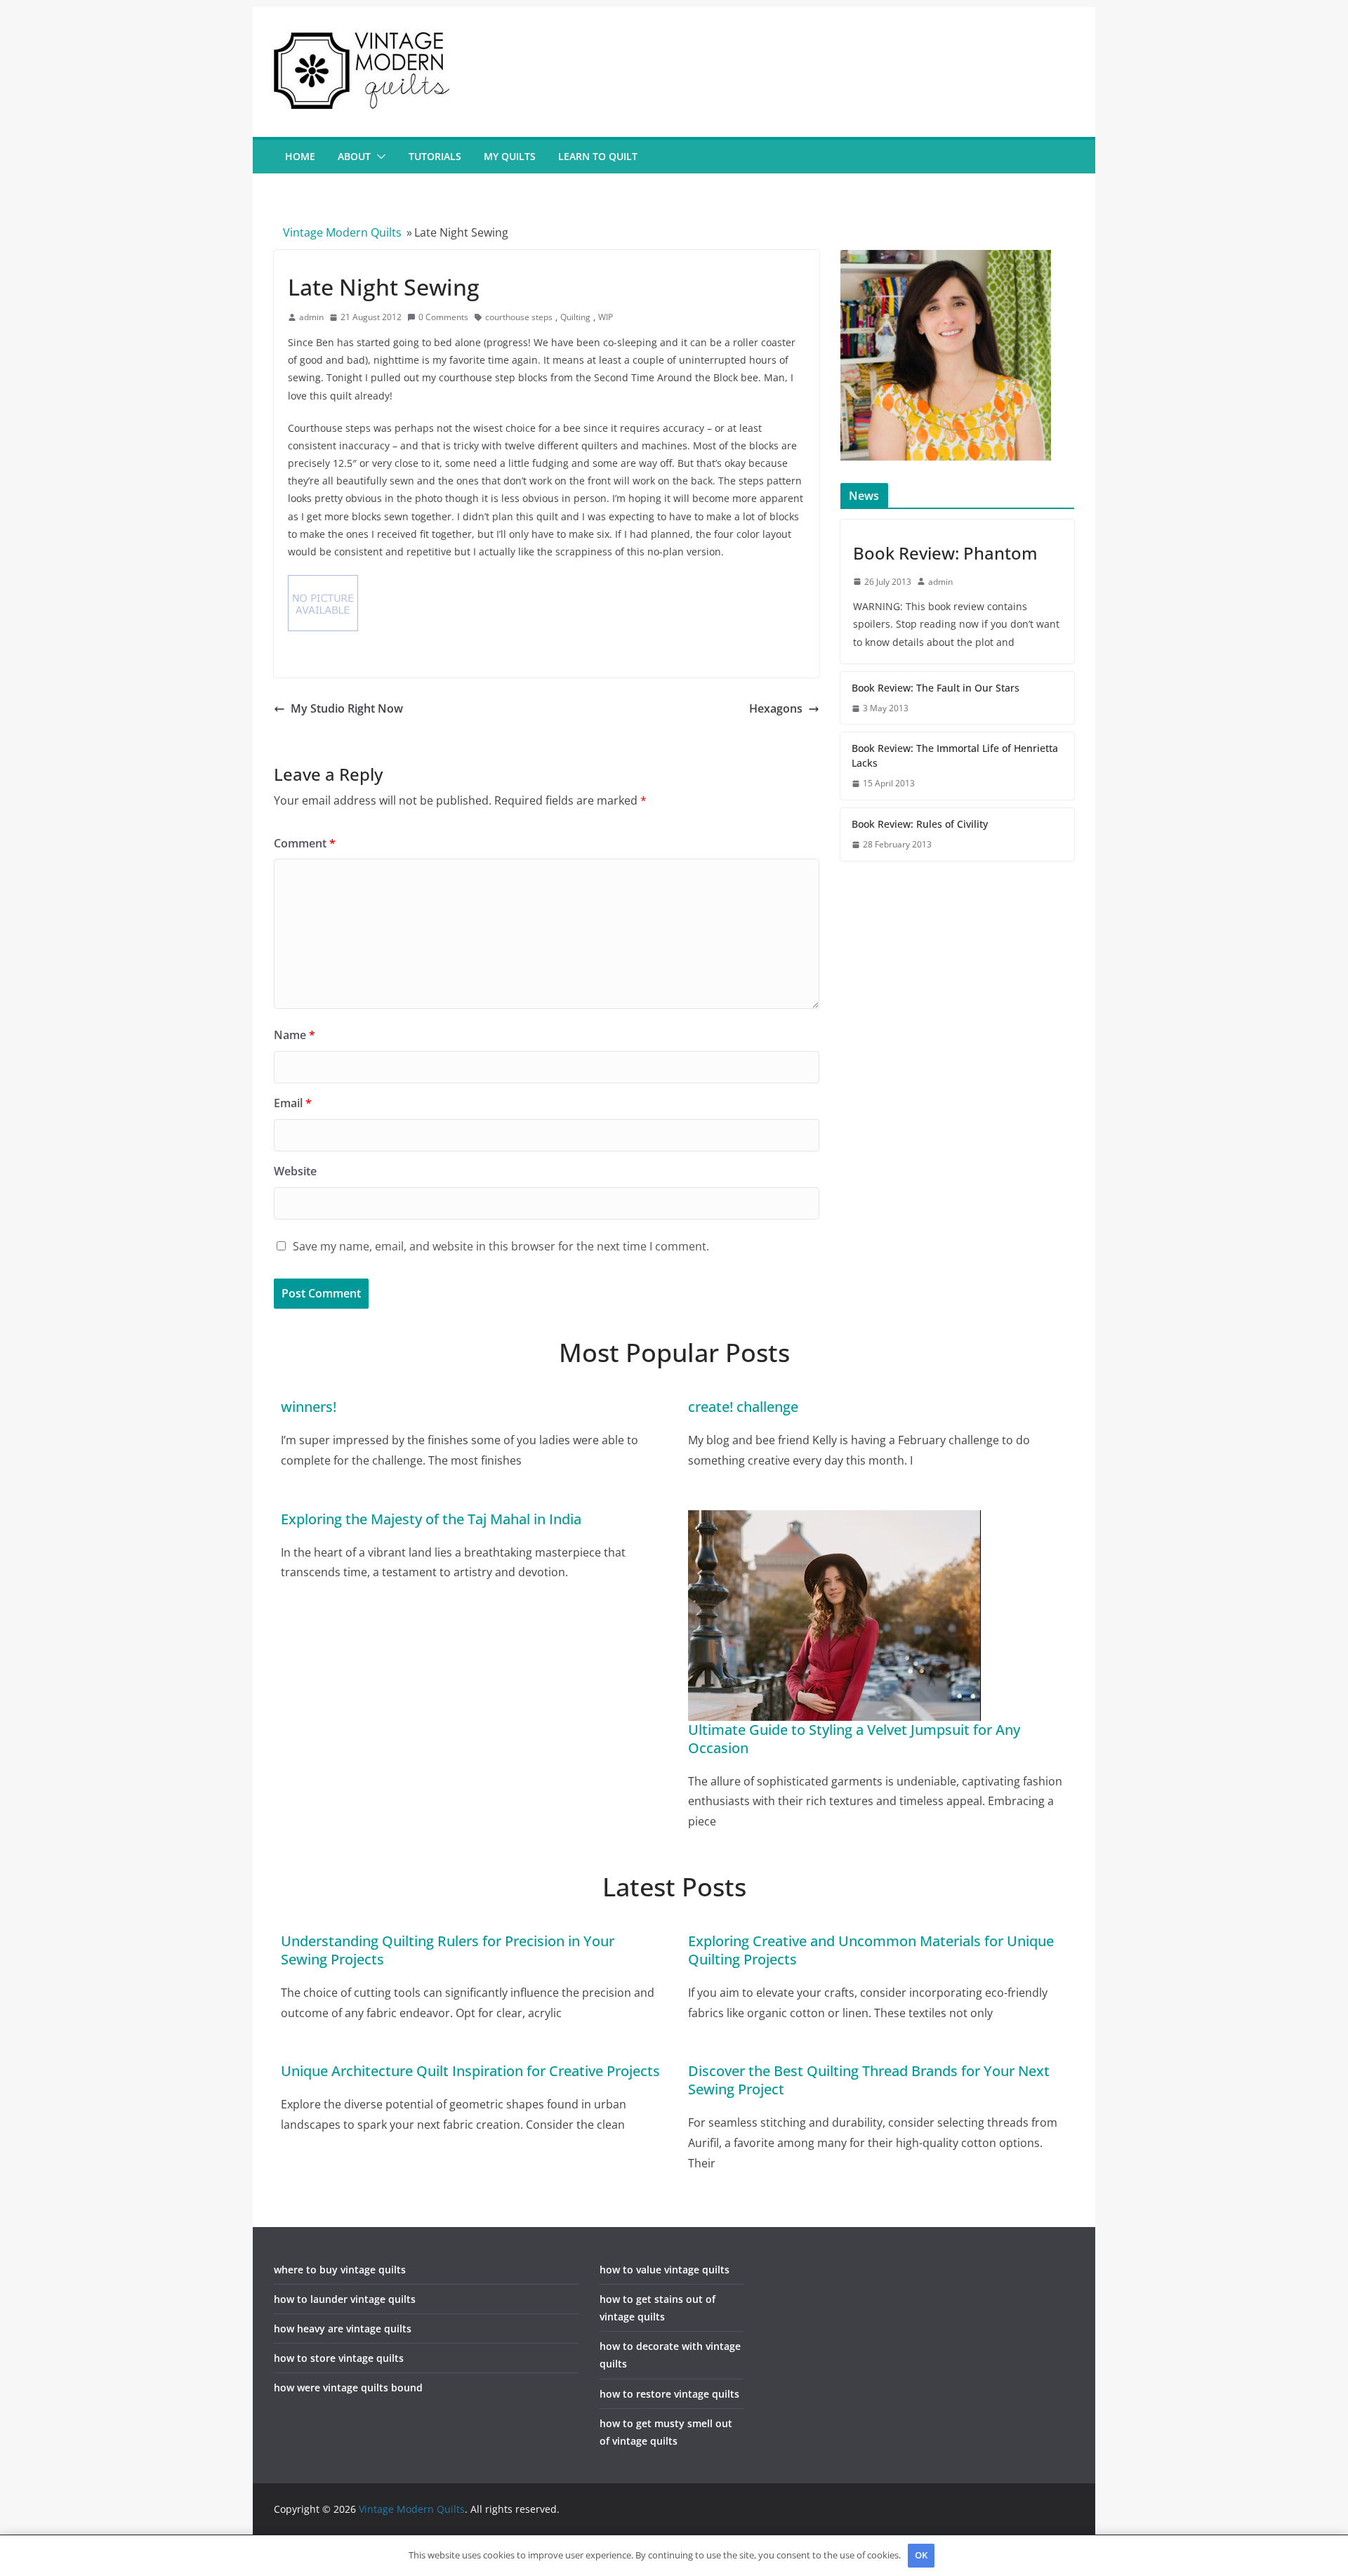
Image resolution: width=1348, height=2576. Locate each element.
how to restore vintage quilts (669, 2394)
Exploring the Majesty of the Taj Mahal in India (431, 1519)
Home (300, 156)
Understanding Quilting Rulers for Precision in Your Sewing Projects (448, 1950)
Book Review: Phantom (945, 553)
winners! (309, 1407)
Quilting (575, 317)
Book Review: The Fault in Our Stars (936, 688)
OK (921, 2555)
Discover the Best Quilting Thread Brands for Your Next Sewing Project (869, 2080)
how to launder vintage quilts (345, 2299)
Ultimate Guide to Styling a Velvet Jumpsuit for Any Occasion (854, 1739)
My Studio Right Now (347, 708)
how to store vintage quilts (339, 2358)
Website (295, 1171)
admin (311, 317)
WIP (606, 317)
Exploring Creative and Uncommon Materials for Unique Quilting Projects (871, 1950)
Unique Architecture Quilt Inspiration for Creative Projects (470, 2071)
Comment (305, 843)
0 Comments (443, 317)
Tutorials (435, 156)
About (354, 156)
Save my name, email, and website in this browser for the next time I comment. (501, 1246)
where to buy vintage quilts (340, 2270)
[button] (378, 157)
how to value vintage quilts (665, 2270)
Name (295, 1035)
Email (293, 1103)
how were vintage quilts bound (348, 2387)
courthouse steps (519, 317)
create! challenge (743, 1407)
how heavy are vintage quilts (343, 2329)
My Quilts (510, 156)
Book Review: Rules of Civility (920, 824)
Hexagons (776, 708)
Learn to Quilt (598, 156)
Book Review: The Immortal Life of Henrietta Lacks (955, 755)
